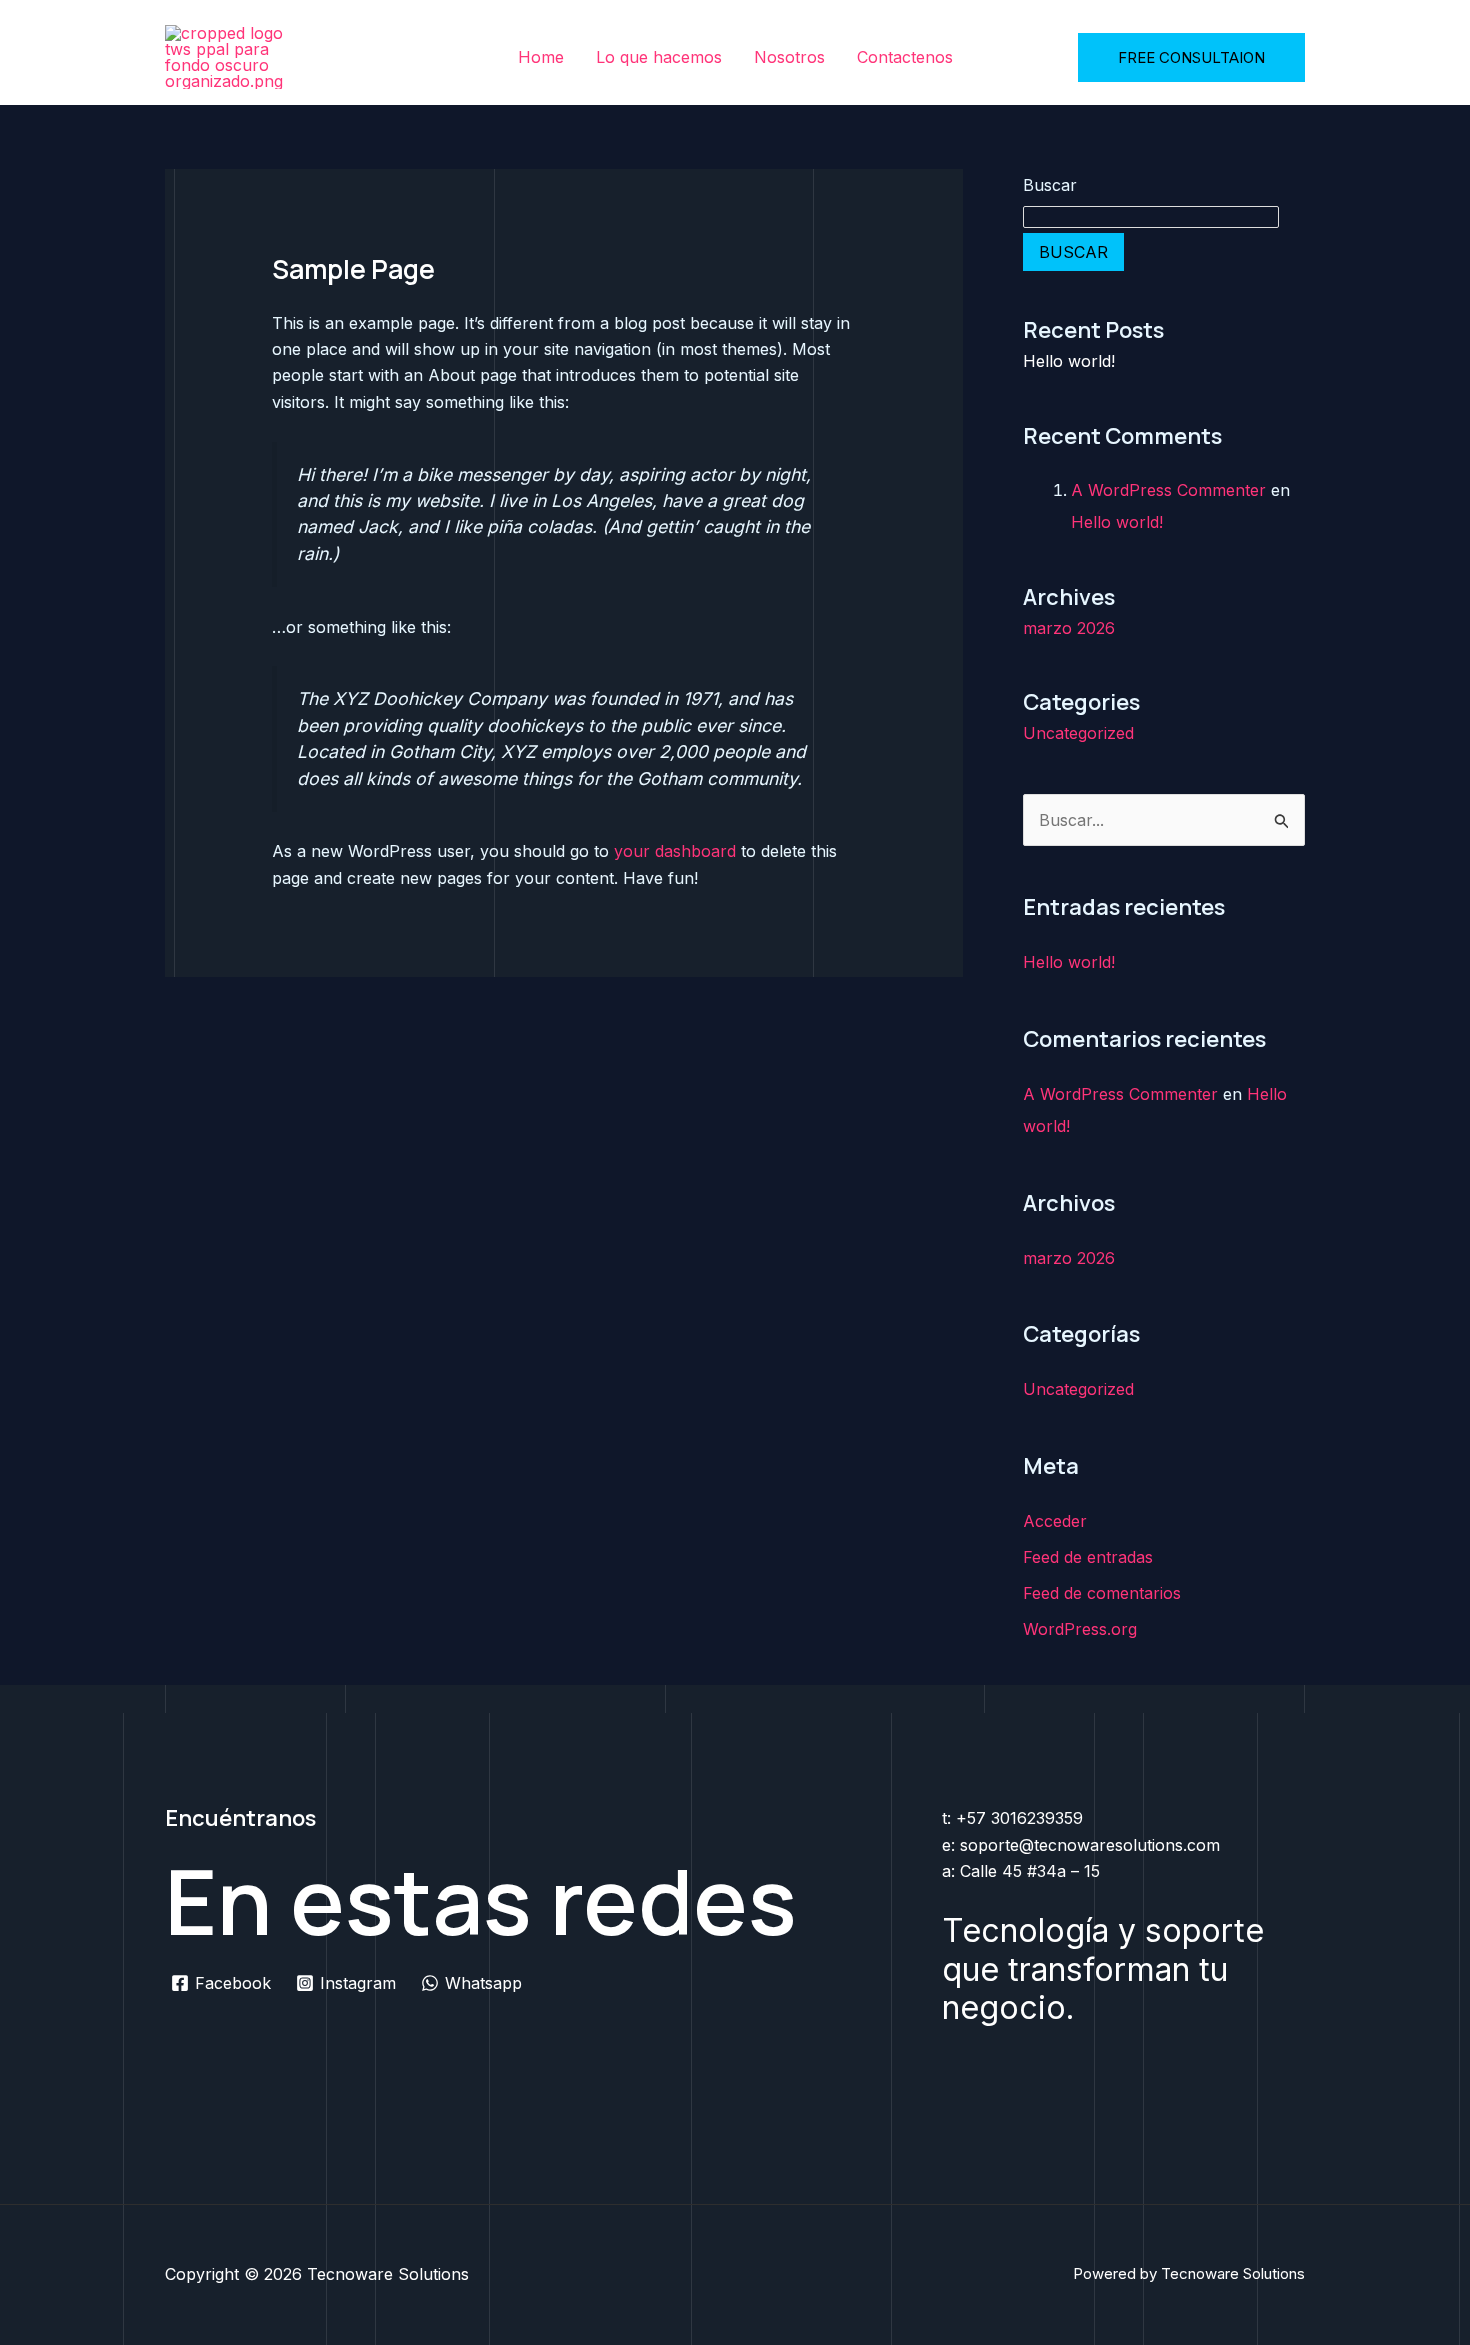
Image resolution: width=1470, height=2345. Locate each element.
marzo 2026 (1069, 628)
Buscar (1050, 185)
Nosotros (789, 57)
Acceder (1055, 1521)
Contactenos (905, 57)
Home (541, 57)
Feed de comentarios (1102, 1593)
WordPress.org (1080, 1629)
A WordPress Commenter (1168, 490)
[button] (1191, 57)
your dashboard (675, 851)
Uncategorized (1078, 733)
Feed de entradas (1088, 1557)
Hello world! (1069, 361)
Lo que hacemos (659, 57)
